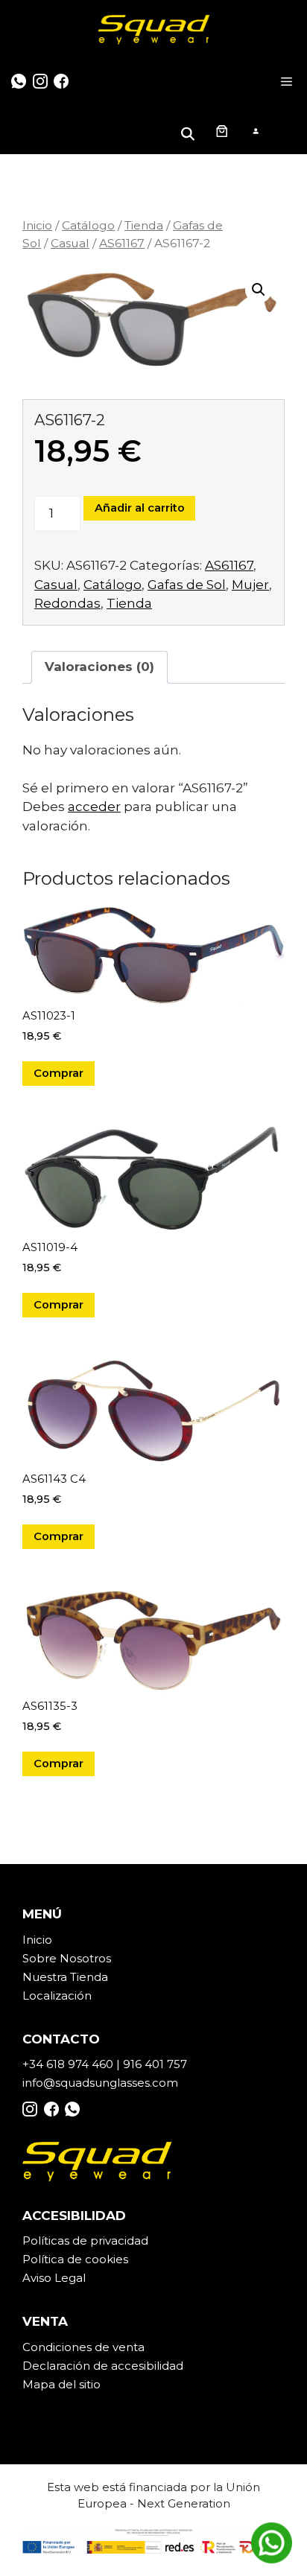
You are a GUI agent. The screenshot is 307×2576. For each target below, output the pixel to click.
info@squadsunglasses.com (100, 2083)
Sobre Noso (56, 1958)
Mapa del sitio (61, 2384)
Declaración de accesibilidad (103, 2366)
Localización (57, 1995)
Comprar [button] (58, 1073)
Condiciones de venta (83, 2347)
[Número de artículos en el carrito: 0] (221, 130)
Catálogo (88, 225)
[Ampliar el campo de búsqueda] (190, 131)
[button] (259, 290)
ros (102, 1958)
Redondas (67, 603)
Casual (70, 243)
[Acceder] (255, 131)
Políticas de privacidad (85, 2241)
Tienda (144, 225)
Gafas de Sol (187, 585)
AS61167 (122, 243)
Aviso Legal (54, 2278)
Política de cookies (75, 2259)
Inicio (37, 225)
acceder (94, 807)
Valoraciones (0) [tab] (99, 667)
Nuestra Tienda (65, 1977)
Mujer (250, 585)
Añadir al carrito (140, 508)
